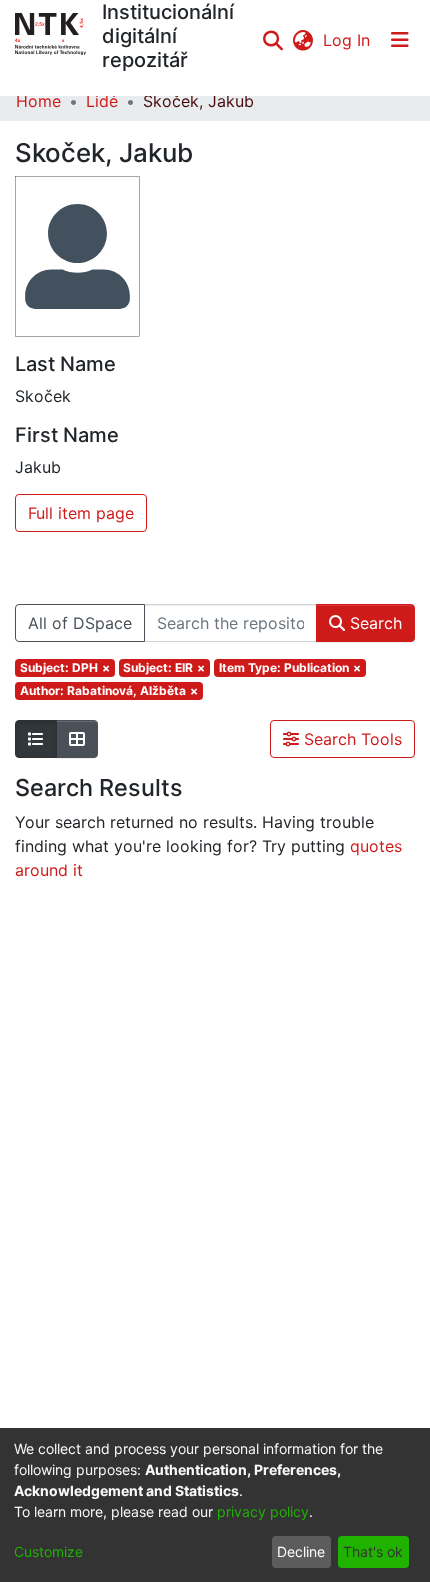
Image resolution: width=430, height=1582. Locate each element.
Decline (301, 1551)
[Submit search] (272, 40)
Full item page (81, 513)
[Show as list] (36, 739)
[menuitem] (302, 40)
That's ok (373, 1551)
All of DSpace (80, 623)
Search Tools (350, 739)
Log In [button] (347, 40)
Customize (48, 1551)
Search (373, 623)
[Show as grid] (77, 739)
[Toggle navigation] (400, 40)
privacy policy (263, 1511)
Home (38, 101)
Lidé (102, 101)
